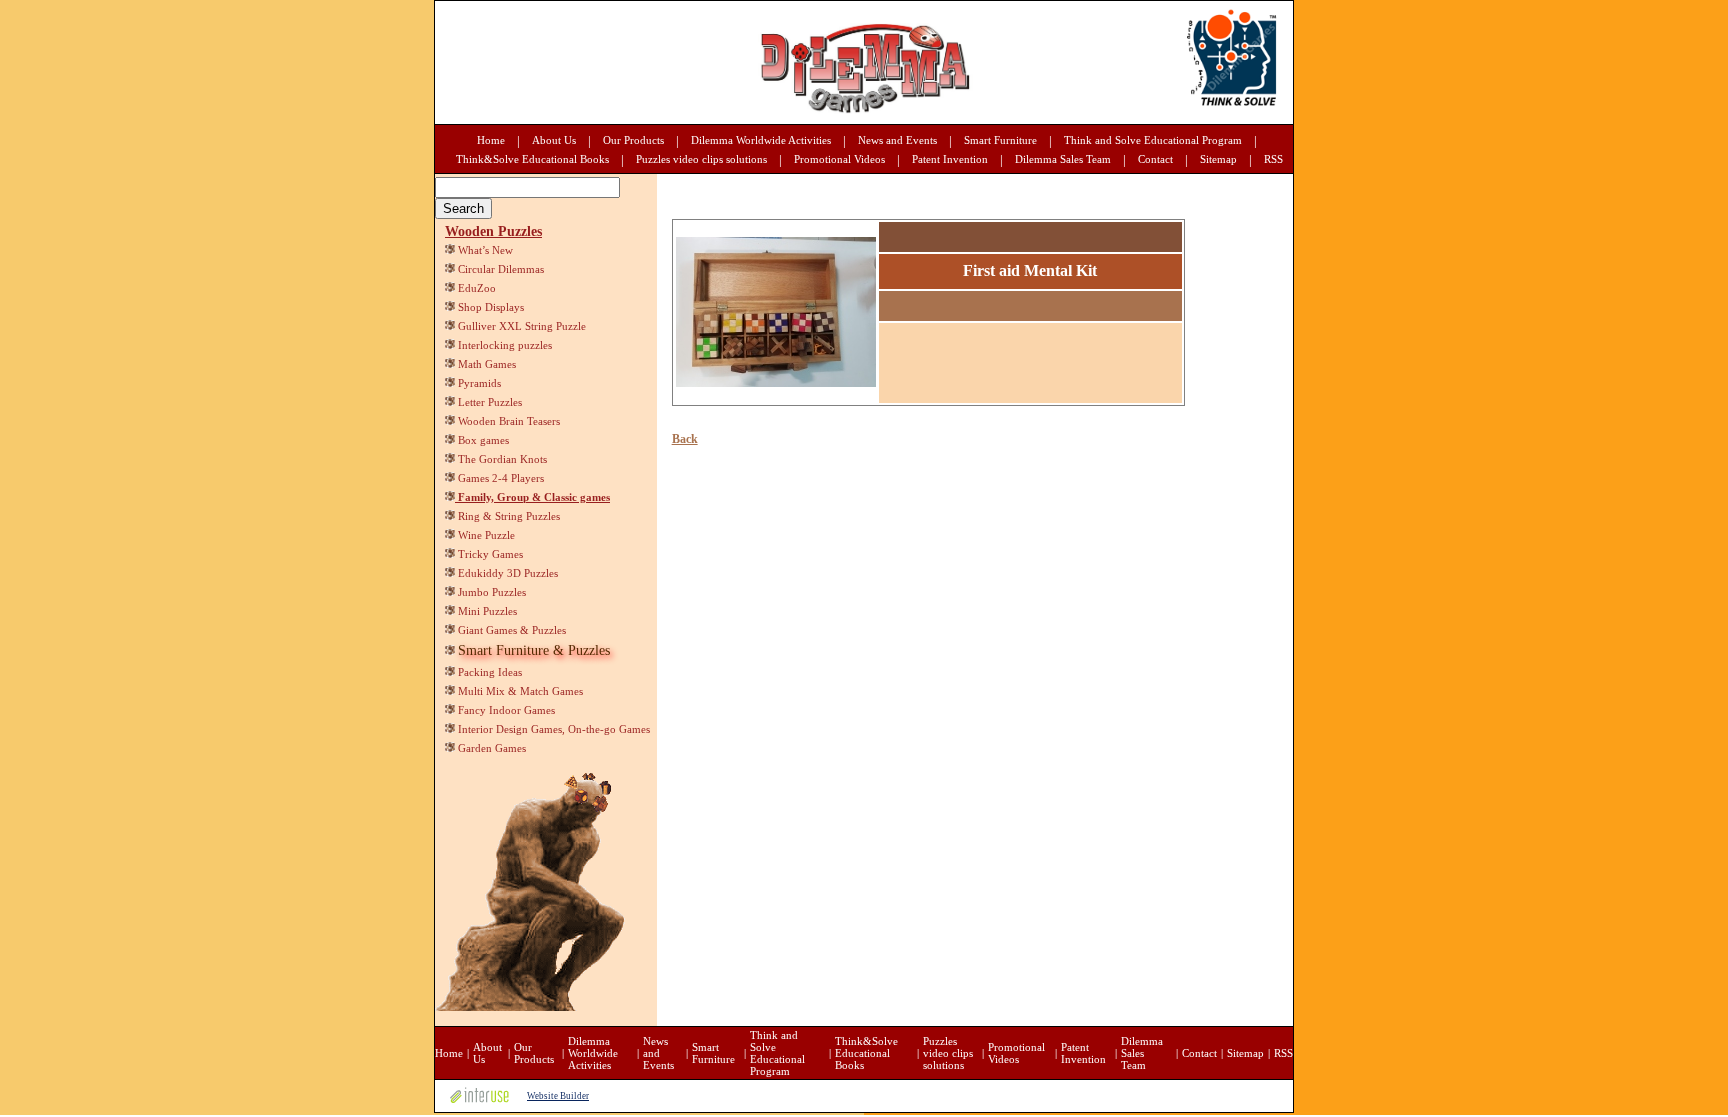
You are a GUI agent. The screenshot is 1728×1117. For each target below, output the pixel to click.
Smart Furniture (1000, 140)
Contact (1155, 159)
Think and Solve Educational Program (1153, 140)
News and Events (897, 140)
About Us (554, 140)
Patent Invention (950, 159)
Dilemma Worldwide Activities (761, 140)
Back (685, 439)
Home (491, 140)
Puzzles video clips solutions (701, 159)
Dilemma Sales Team (1063, 159)
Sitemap (1218, 159)
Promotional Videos (839, 159)
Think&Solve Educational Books (532, 159)
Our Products (633, 140)
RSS (1273, 159)
